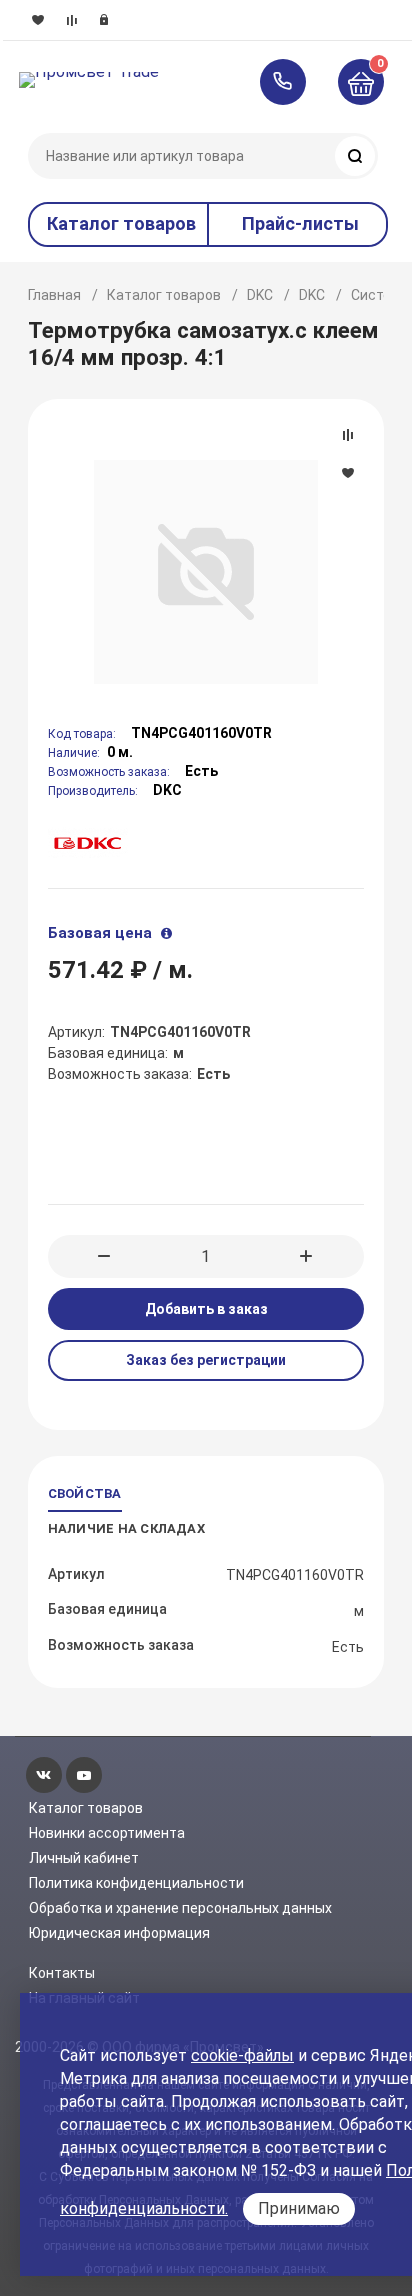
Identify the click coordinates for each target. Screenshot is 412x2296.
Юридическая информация (119, 1933)
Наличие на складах (126, 1528)
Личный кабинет (84, 1858)
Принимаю (299, 2208)
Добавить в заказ (206, 1309)
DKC (260, 295)
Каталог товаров (164, 295)
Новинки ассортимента (107, 1833)
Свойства (85, 1493)
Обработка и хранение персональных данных (180, 1908)
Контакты (62, 1973)
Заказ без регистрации (206, 1360)
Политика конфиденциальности (136, 1883)
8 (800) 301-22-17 (292, 82)
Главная (54, 295)
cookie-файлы (242, 2055)
